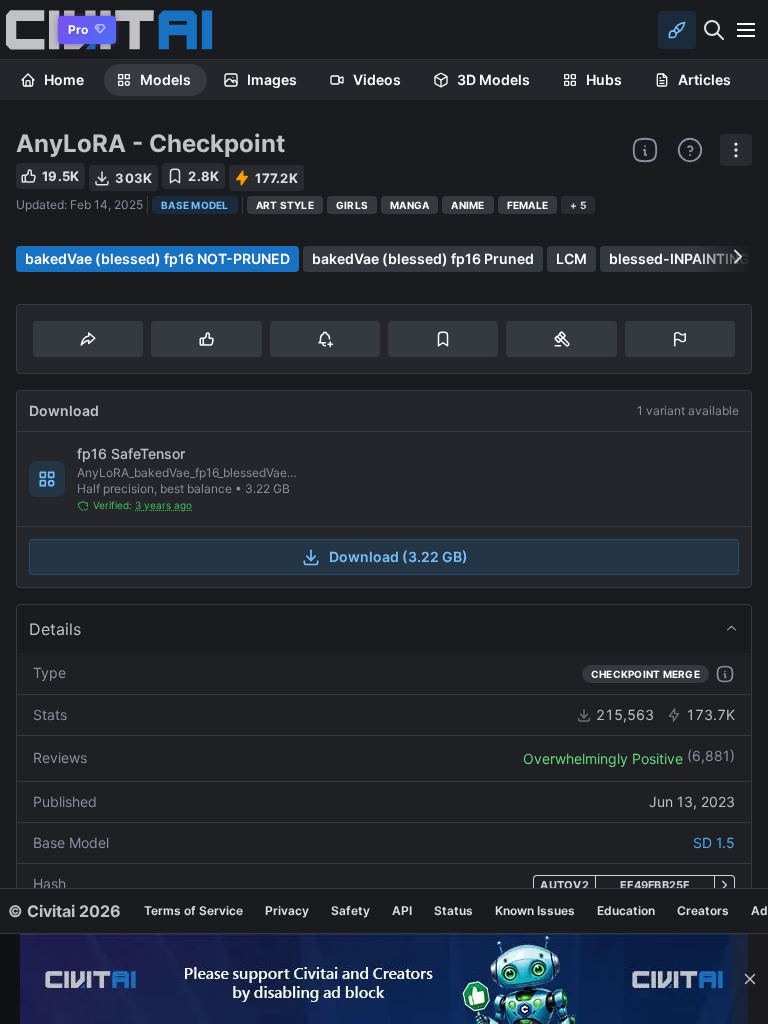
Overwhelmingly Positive (603, 758)
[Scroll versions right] (738, 257)
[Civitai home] (25, 29)
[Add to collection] (443, 339)
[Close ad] (750, 979)
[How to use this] (725, 674)
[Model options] (736, 150)
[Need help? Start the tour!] (690, 150)
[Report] (680, 339)
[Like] (206, 339)
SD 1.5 (714, 842)
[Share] (88, 339)
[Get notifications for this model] (325, 339)
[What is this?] (645, 150)
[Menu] (746, 30)
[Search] (714, 30)
